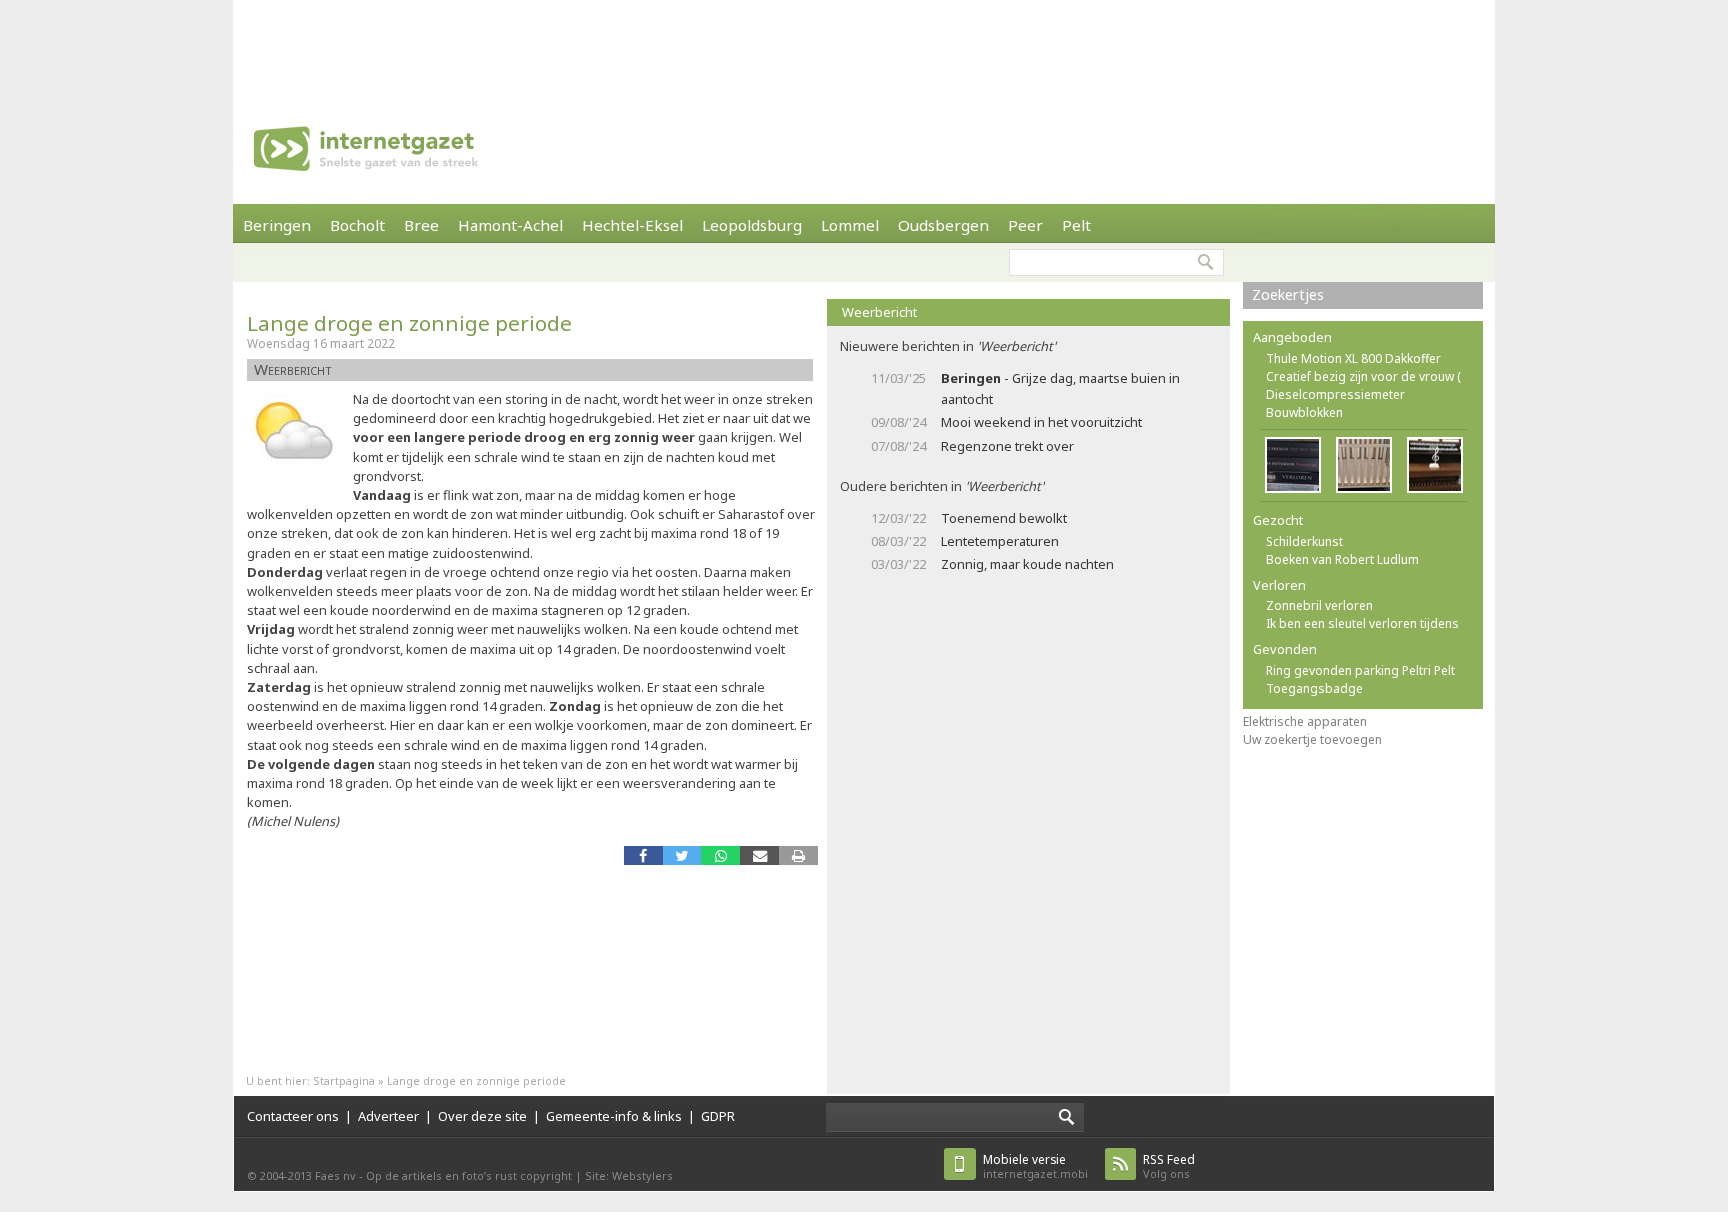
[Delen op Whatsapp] (720, 855)
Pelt (1076, 225)
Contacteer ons (293, 1116)
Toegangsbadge (1314, 688)
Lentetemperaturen (1000, 541)
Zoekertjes (1288, 294)
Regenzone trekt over (1007, 446)
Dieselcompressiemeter (1335, 394)
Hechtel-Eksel (632, 225)
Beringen (277, 225)
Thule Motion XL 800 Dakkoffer (1353, 358)
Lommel (850, 225)
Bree (421, 225)
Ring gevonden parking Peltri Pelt (1360, 670)
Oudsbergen (943, 225)
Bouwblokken (1304, 412)
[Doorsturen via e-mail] (759, 855)
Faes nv (335, 1175)
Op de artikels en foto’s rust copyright (469, 1175)
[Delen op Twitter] (682, 855)
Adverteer (388, 1116)
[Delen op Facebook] (643, 855)
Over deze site (482, 1116)
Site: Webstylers (629, 1175)
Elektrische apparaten (1305, 721)
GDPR (718, 1116)
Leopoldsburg (752, 225)
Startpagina (344, 1080)
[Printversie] (798, 855)
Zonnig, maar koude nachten (1027, 564)
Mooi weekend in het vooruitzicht (1041, 422)
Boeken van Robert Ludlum (1342, 559)
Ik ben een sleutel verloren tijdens (1362, 623)
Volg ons (1169, 1166)
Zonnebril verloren (1319, 605)
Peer (1025, 225)
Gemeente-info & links (614, 1116)
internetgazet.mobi (1035, 1166)
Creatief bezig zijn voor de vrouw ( (1363, 376)
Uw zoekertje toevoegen (1312, 739)
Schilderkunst (1304, 541)
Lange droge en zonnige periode (409, 323)
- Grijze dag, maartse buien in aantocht (1060, 388)
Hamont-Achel (510, 225)
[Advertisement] (864, 45)
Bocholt (357, 225)
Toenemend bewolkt (1004, 518)
